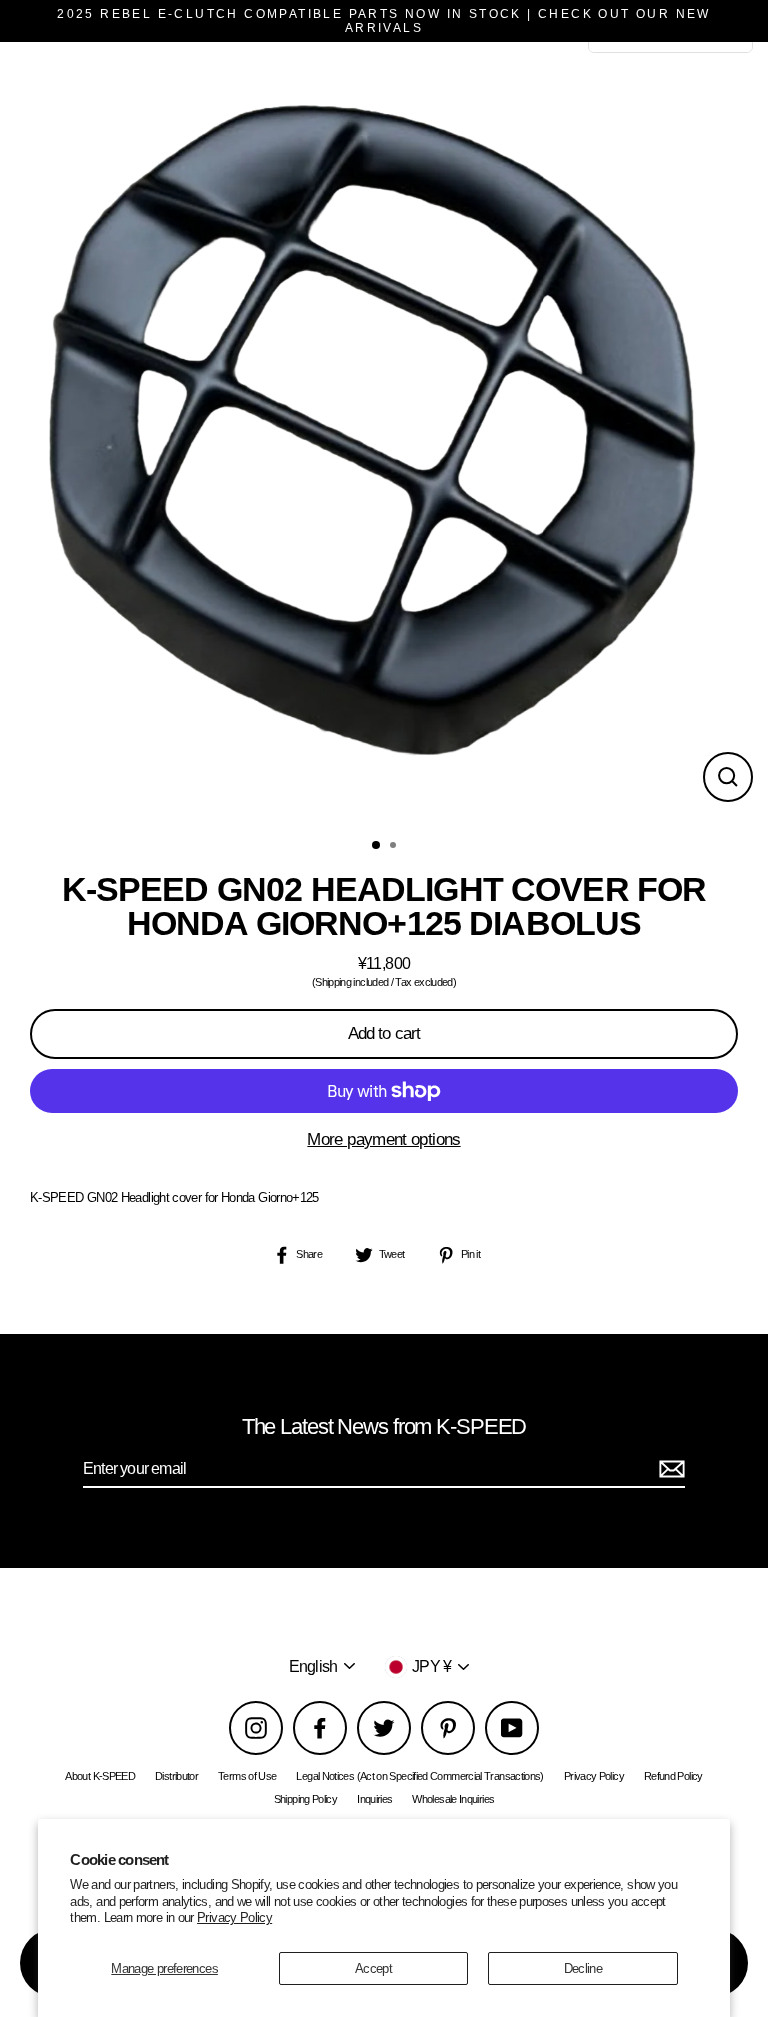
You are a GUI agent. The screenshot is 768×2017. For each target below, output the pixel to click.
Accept (373, 1968)
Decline (583, 1968)
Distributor (176, 1776)
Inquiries (374, 1799)
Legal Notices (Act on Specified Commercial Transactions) (419, 1776)
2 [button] (395, 847)
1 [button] (377, 846)
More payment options (383, 1139)
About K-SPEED (100, 1776)
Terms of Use (247, 1776)
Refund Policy (673, 1776)
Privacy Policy (234, 1917)
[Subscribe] (669, 1469)
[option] (384, 434)
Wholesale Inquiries (453, 1799)
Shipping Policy (305, 1799)
